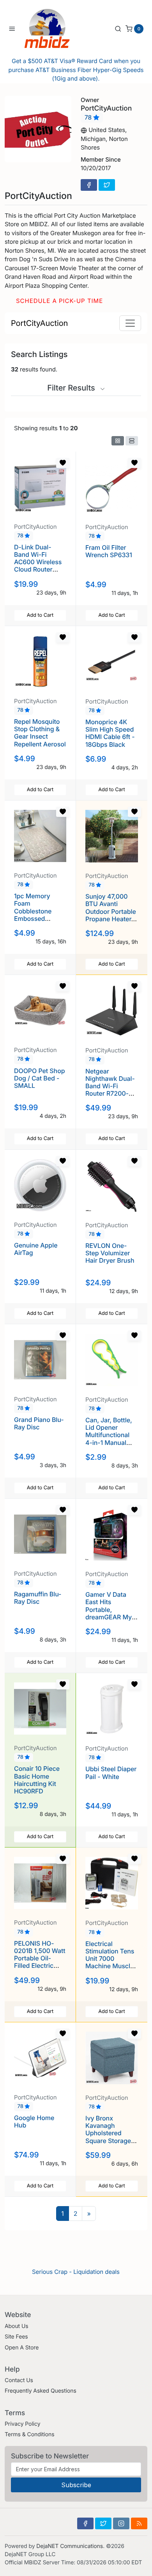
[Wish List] (63, 463)
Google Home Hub (34, 2121)
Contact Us (19, 2380)
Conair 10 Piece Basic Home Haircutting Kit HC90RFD (37, 1780)
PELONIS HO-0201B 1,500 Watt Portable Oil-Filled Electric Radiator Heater (40, 1958)
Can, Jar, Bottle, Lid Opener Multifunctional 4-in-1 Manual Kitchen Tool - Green (109, 1439)
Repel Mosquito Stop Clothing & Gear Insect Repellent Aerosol (40, 733)
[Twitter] (107, 185)
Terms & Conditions (30, 2434)
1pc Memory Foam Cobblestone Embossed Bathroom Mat (35, 911)
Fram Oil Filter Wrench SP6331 (109, 551)
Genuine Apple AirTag (36, 1249)
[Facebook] (89, 185)
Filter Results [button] (72, 388)
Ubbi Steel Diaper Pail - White (111, 1773)
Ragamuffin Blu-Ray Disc (38, 1598)
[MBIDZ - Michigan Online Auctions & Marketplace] (53, 28)
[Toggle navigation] (130, 323)
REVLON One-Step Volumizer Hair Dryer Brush (110, 1253)
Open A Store (22, 2348)
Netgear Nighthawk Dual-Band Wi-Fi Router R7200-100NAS (110, 1086)
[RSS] (139, 2523)
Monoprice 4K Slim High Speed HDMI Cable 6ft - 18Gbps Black (110, 733)
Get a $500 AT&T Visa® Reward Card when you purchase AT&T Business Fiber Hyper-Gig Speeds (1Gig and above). (76, 70)
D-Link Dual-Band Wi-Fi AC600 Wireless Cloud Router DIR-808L (38, 562)
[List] (132, 441)
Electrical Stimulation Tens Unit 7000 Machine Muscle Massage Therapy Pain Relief (110, 1966)
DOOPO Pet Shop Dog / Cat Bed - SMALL (40, 1078)
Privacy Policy (22, 2424)
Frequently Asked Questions (41, 2391)
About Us (17, 2326)
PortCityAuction (39, 323)
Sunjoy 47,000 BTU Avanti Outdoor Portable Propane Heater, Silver (111, 911)
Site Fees (16, 2337)
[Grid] (118, 441)
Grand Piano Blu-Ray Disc (39, 1423)
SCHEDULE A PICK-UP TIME (59, 301)
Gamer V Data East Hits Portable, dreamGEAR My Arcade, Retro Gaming (109, 1613)
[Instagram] (121, 2523)
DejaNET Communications (70, 2546)
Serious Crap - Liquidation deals (76, 2272)
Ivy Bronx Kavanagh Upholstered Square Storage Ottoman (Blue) (108, 2133)
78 (89, 118)
